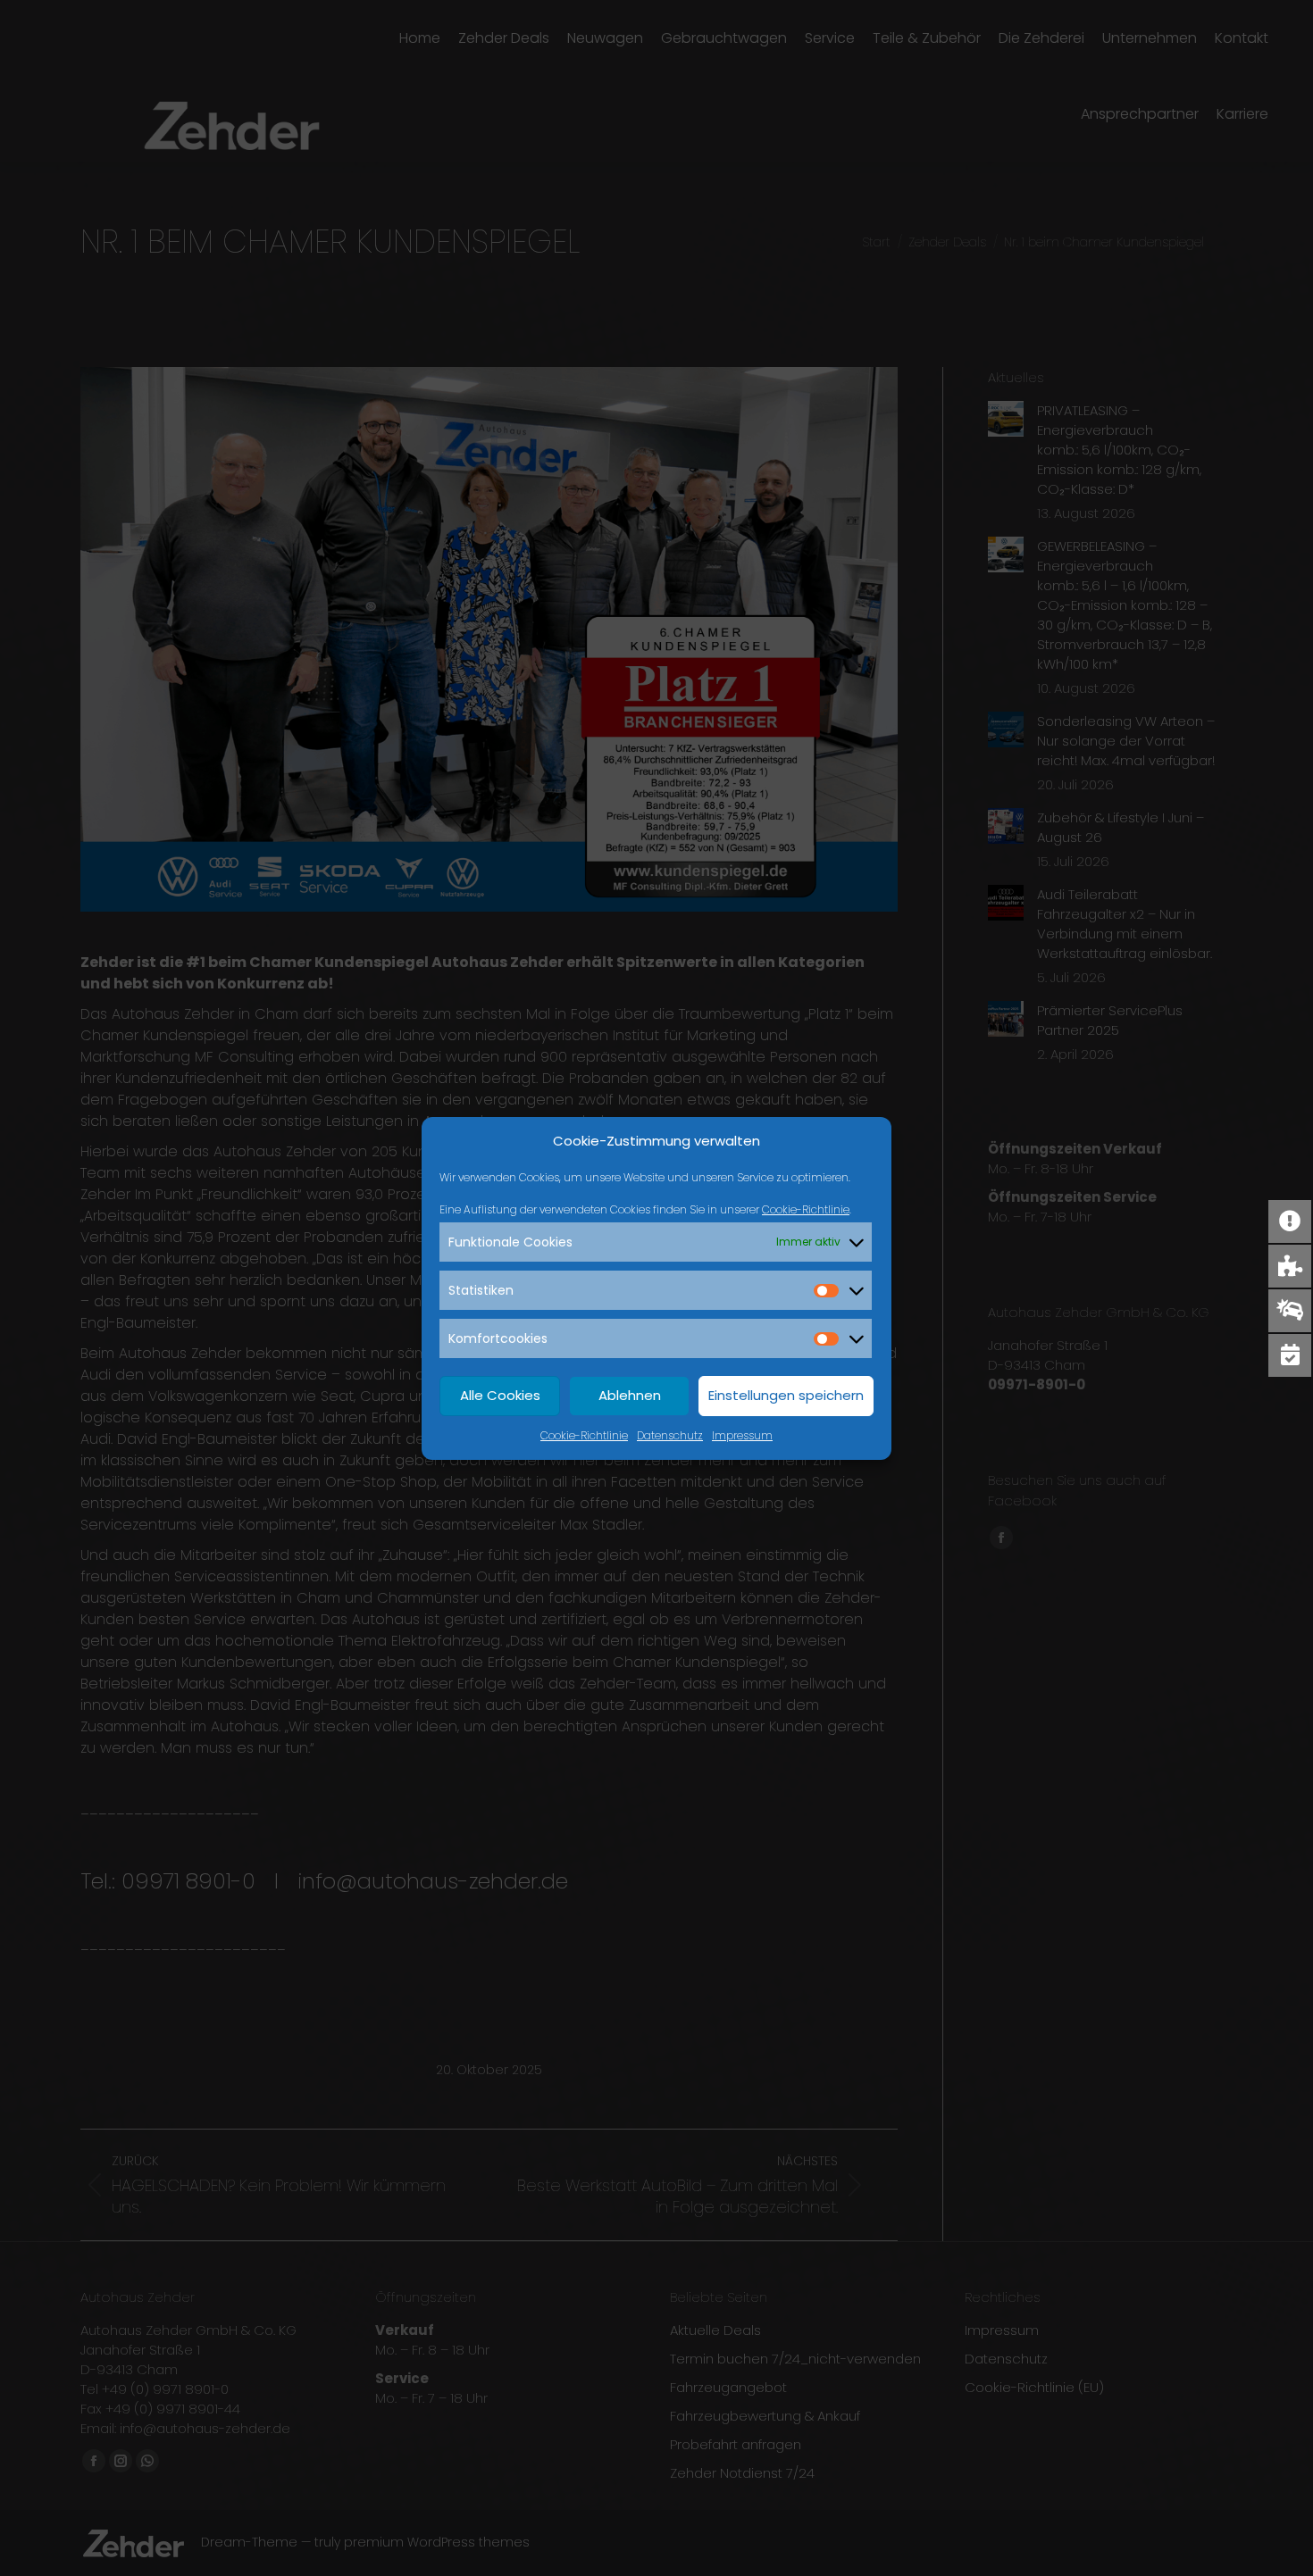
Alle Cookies (500, 1395)
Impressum (742, 1435)
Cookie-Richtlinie (806, 1209)
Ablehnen (630, 1395)
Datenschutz (670, 1435)
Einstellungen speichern (786, 1395)
